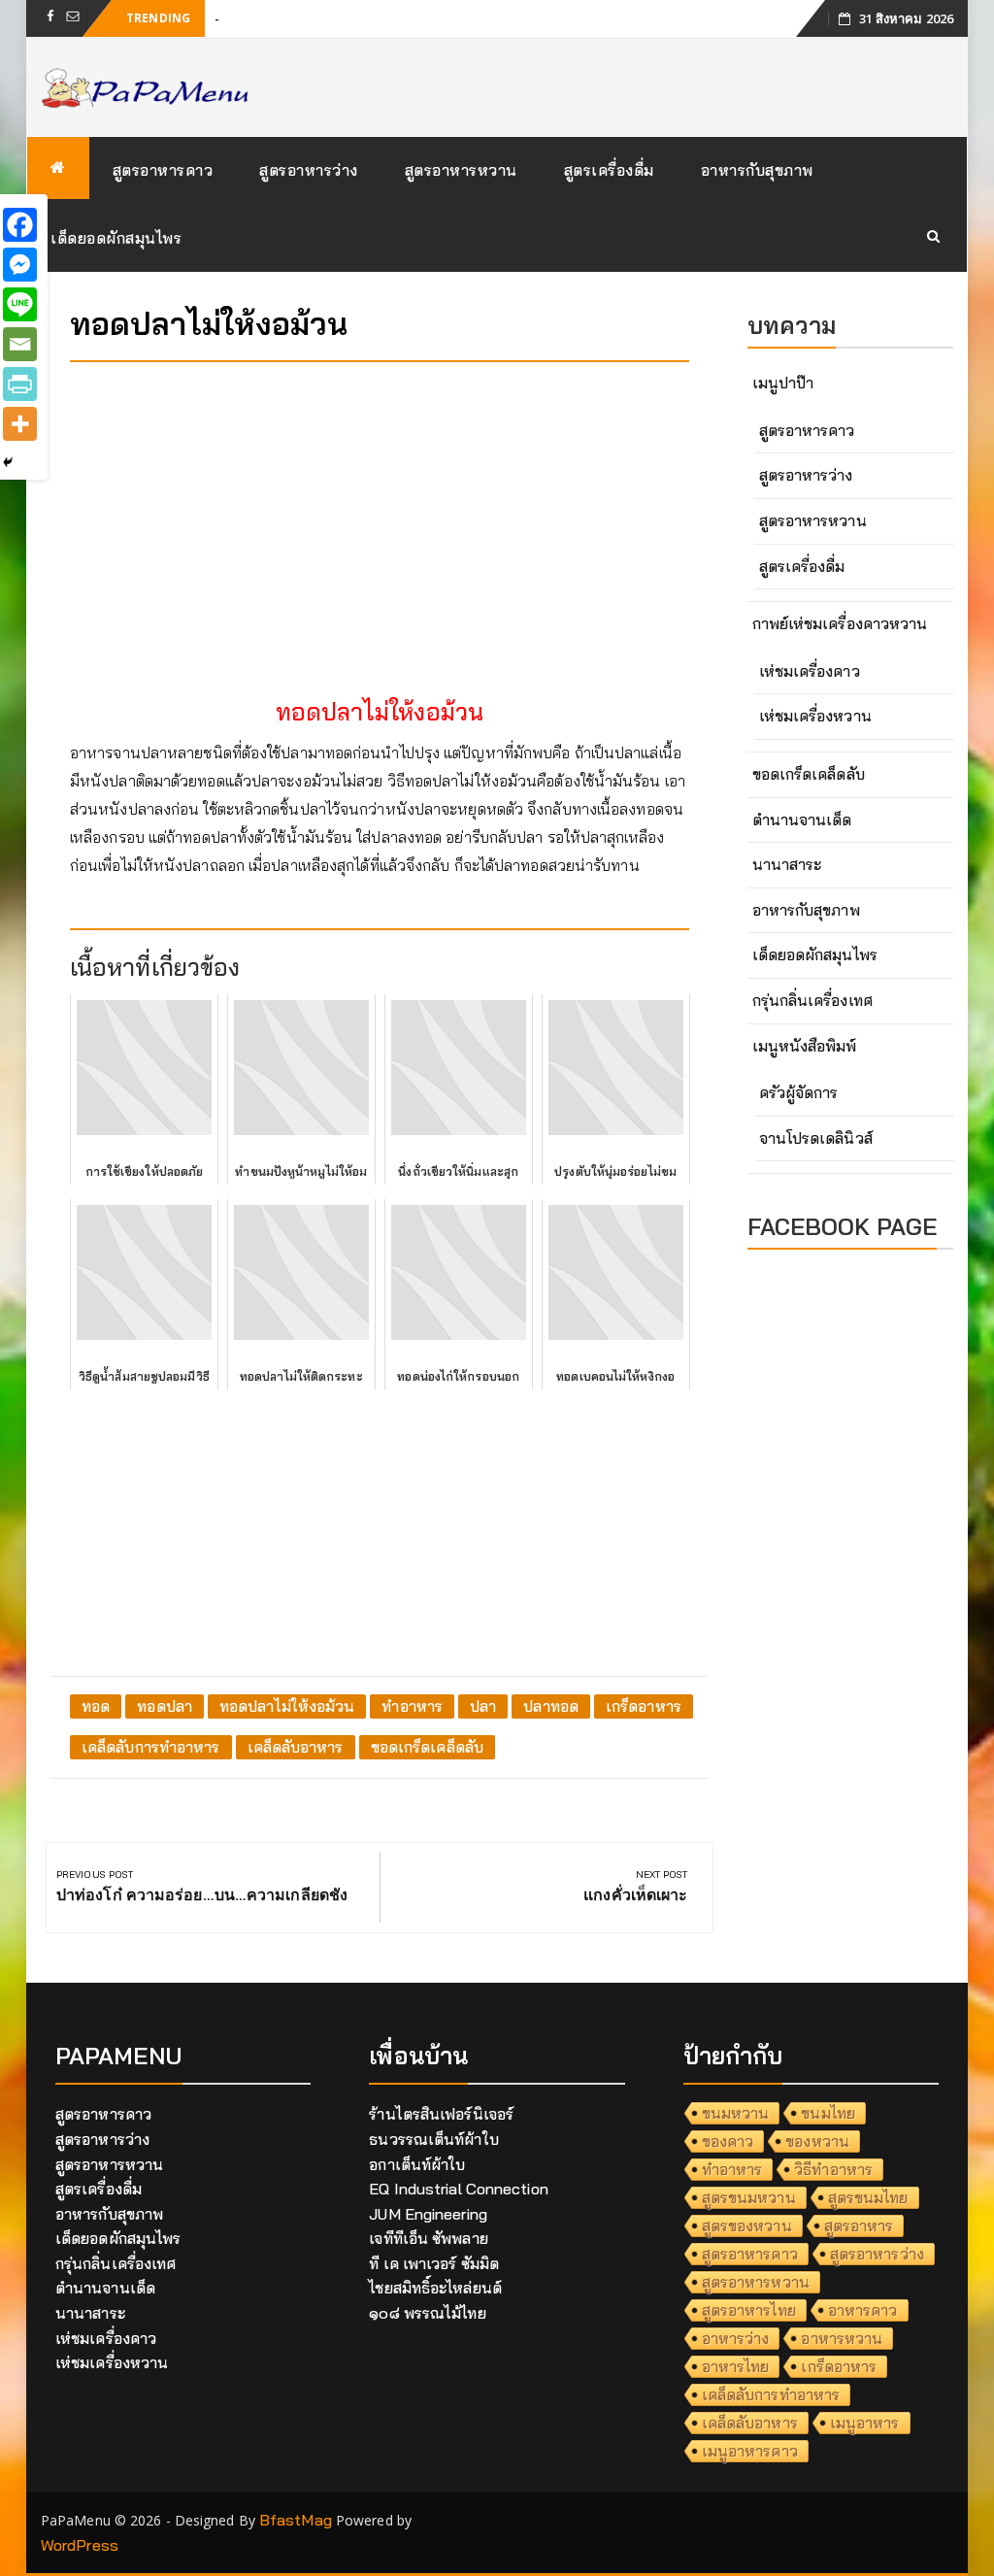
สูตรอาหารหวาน (461, 170)
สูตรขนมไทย (868, 2197)
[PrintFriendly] (20, 384)
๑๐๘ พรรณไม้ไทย (427, 2313)
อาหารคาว (863, 2310)
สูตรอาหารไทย (749, 2310)
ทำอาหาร (412, 1706)
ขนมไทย (828, 2113)
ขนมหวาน (736, 2113)
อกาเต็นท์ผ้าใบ (417, 2164)
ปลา (483, 1706)
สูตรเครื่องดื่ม (609, 170)
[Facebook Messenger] (20, 265)
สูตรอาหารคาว (163, 170)
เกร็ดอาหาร (644, 1706)
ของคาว (728, 2141)
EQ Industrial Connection (458, 2189)
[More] (20, 424)
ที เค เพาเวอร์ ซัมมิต (434, 2263)
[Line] (20, 304)
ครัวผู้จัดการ (799, 1092)
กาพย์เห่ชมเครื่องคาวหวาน (840, 623)
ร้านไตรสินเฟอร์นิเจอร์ (441, 2114)
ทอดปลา (165, 1706)
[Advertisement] (380, 513)
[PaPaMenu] (58, 168)
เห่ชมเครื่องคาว (810, 671)
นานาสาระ (787, 864)
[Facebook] (20, 225)
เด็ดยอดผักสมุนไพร (116, 238)
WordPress (80, 2545)
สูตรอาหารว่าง (309, 170)
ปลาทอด (551, 1706)
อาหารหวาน (842, 2338)
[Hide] (8, 462)
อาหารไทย (736, 2366)
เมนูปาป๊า (783, 383)
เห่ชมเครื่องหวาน (815, 716)
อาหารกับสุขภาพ (757, 170)
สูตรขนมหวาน (749, 2197)
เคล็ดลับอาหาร (296, 1747)
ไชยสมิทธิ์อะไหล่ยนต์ (435, 2288)
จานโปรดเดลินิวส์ (816, 1138)
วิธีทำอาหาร (833, 2169)
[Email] (20, 344)
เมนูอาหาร (865, 2423)
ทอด (96, 1706)
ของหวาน (817, 2141)
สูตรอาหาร (859, 2225)
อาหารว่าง (736, 2338)
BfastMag (296, 2520)
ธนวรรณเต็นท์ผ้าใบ (433, 2139)
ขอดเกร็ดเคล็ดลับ (427, 1747)
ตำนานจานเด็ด (802, 820)
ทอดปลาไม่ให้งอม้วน (287, 1706)
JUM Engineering (428, 2214)
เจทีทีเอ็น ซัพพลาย (428, 2238)
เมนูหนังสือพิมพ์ (805, 1046)
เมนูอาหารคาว (750, 2451)
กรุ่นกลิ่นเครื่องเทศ (812, 1000)
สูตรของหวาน (747, 2225)
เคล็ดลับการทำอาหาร (151, 1747)
